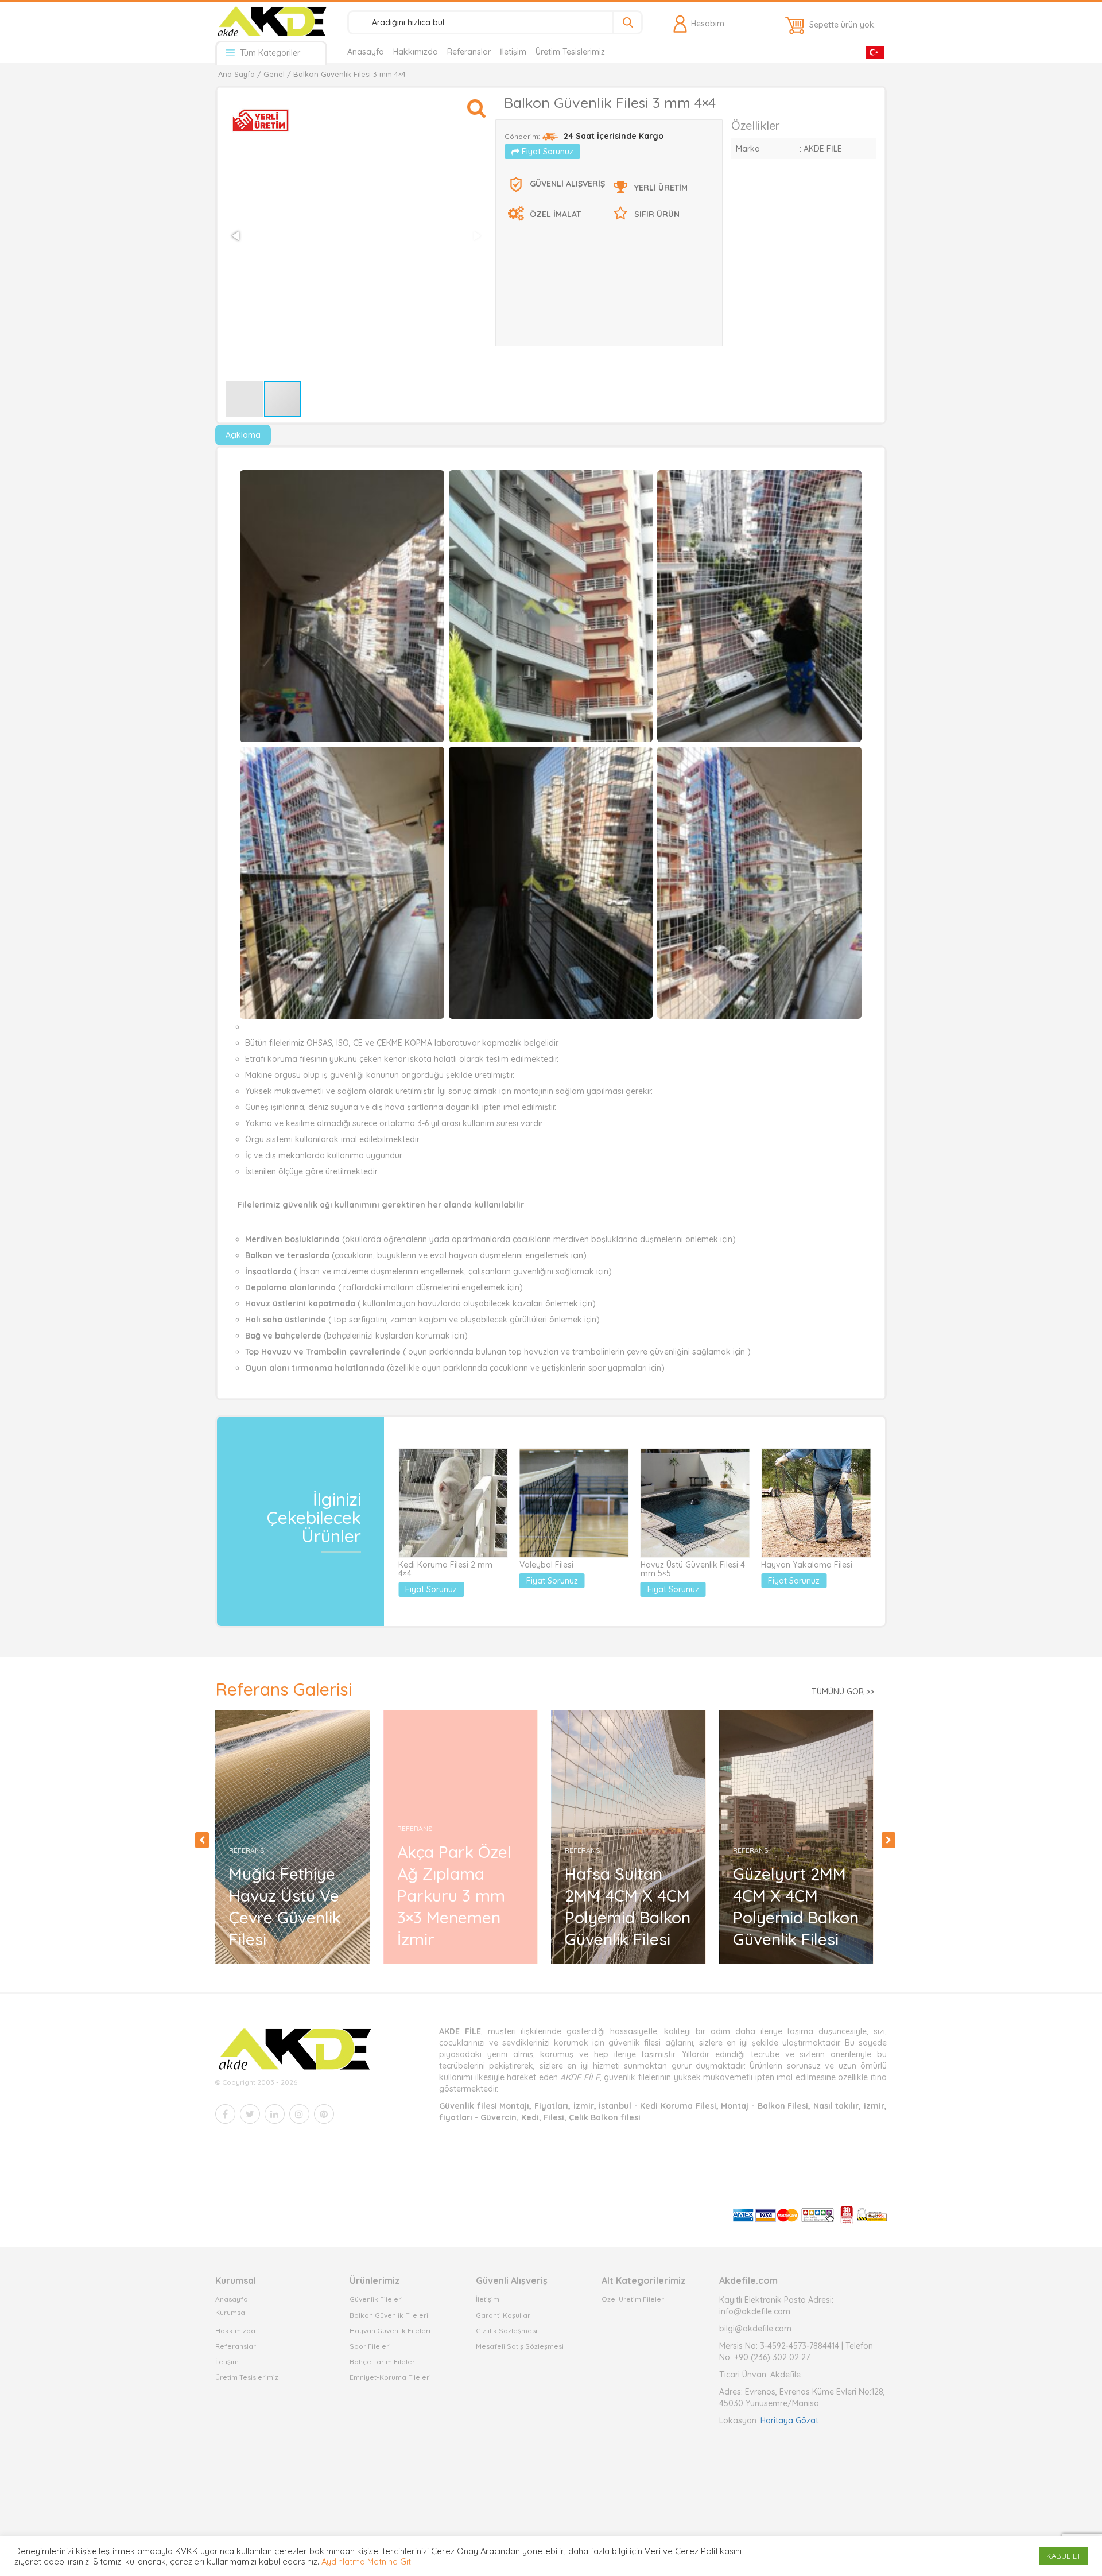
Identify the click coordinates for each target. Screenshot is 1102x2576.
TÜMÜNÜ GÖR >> (843, 1692)
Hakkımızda (416, 52)
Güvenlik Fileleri (376, 2299)
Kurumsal (231, 2312)
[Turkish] (875, 51)
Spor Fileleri (370, 2346)
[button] (476, 103)
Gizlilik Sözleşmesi (507, 2331)
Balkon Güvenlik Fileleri (389, 2315)
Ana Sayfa (236, 74)
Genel (274, 74)
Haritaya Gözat (789, 2420)
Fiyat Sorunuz (546, 152)
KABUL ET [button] (1064, 2556)
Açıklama (243, 435)
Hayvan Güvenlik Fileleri (390, 2331)
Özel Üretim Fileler (633, 2299)
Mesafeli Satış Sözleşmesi (520, 2346)
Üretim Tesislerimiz (570, 52)
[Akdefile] (271, 21)
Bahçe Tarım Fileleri (383, 2362)
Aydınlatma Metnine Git (366, 2561)
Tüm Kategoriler (269, 53)
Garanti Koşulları (504, 2315)
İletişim (513, 52)
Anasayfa (366, 52)
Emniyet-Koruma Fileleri (390, 2377)
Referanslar (469, 52)
